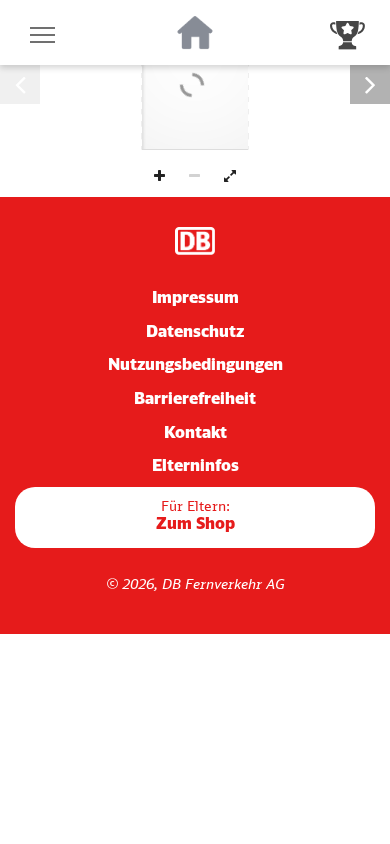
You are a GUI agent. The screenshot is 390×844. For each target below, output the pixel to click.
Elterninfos (195, 465)
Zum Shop (195, 515)
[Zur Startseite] (195, 33)
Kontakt (195, 432)
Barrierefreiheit (195, 398)
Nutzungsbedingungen (195, 364)
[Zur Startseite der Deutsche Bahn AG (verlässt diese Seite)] (195, 240)
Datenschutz (195, 331)
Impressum (195, 297)
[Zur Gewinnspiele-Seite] (347, 32)
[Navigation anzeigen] (42, 32)
